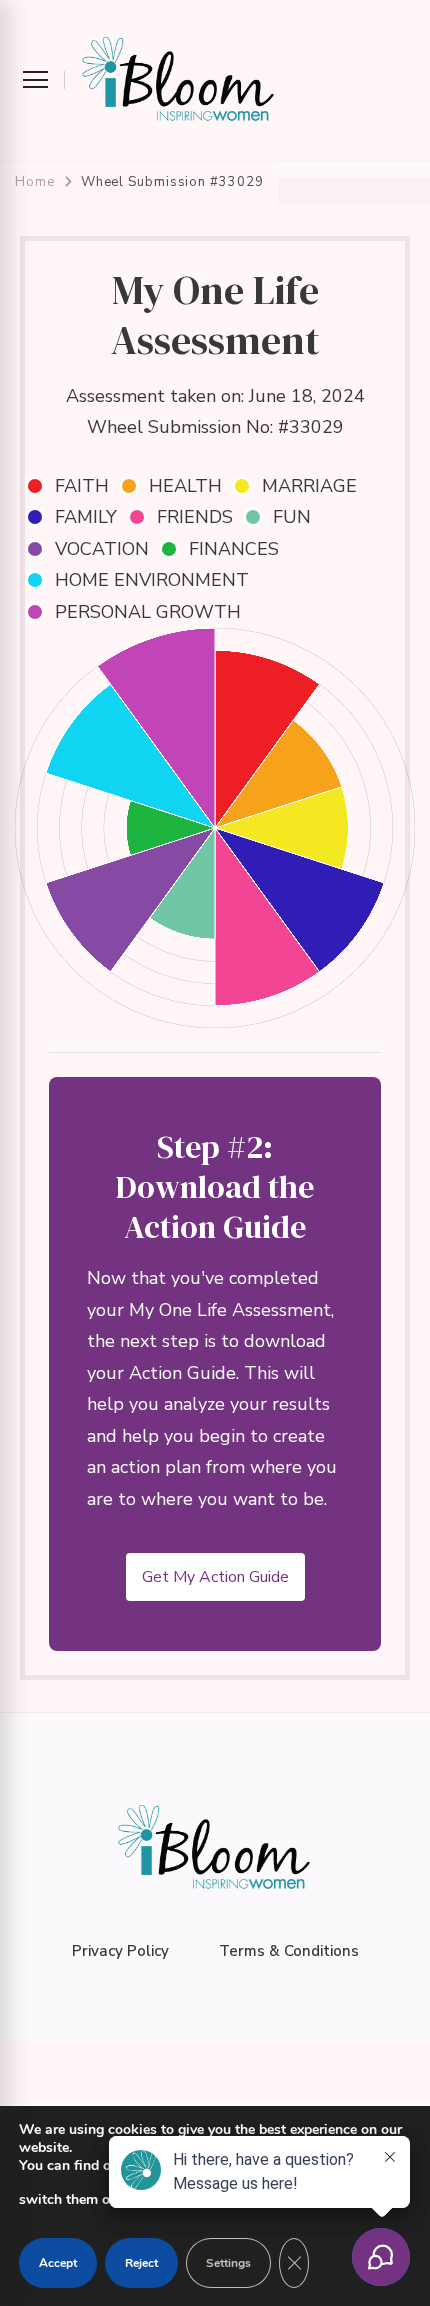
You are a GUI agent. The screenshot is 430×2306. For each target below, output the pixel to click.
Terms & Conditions (289, 1951)
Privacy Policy (120, 1951)
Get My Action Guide (215, 1577)
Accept (58, 2263)
